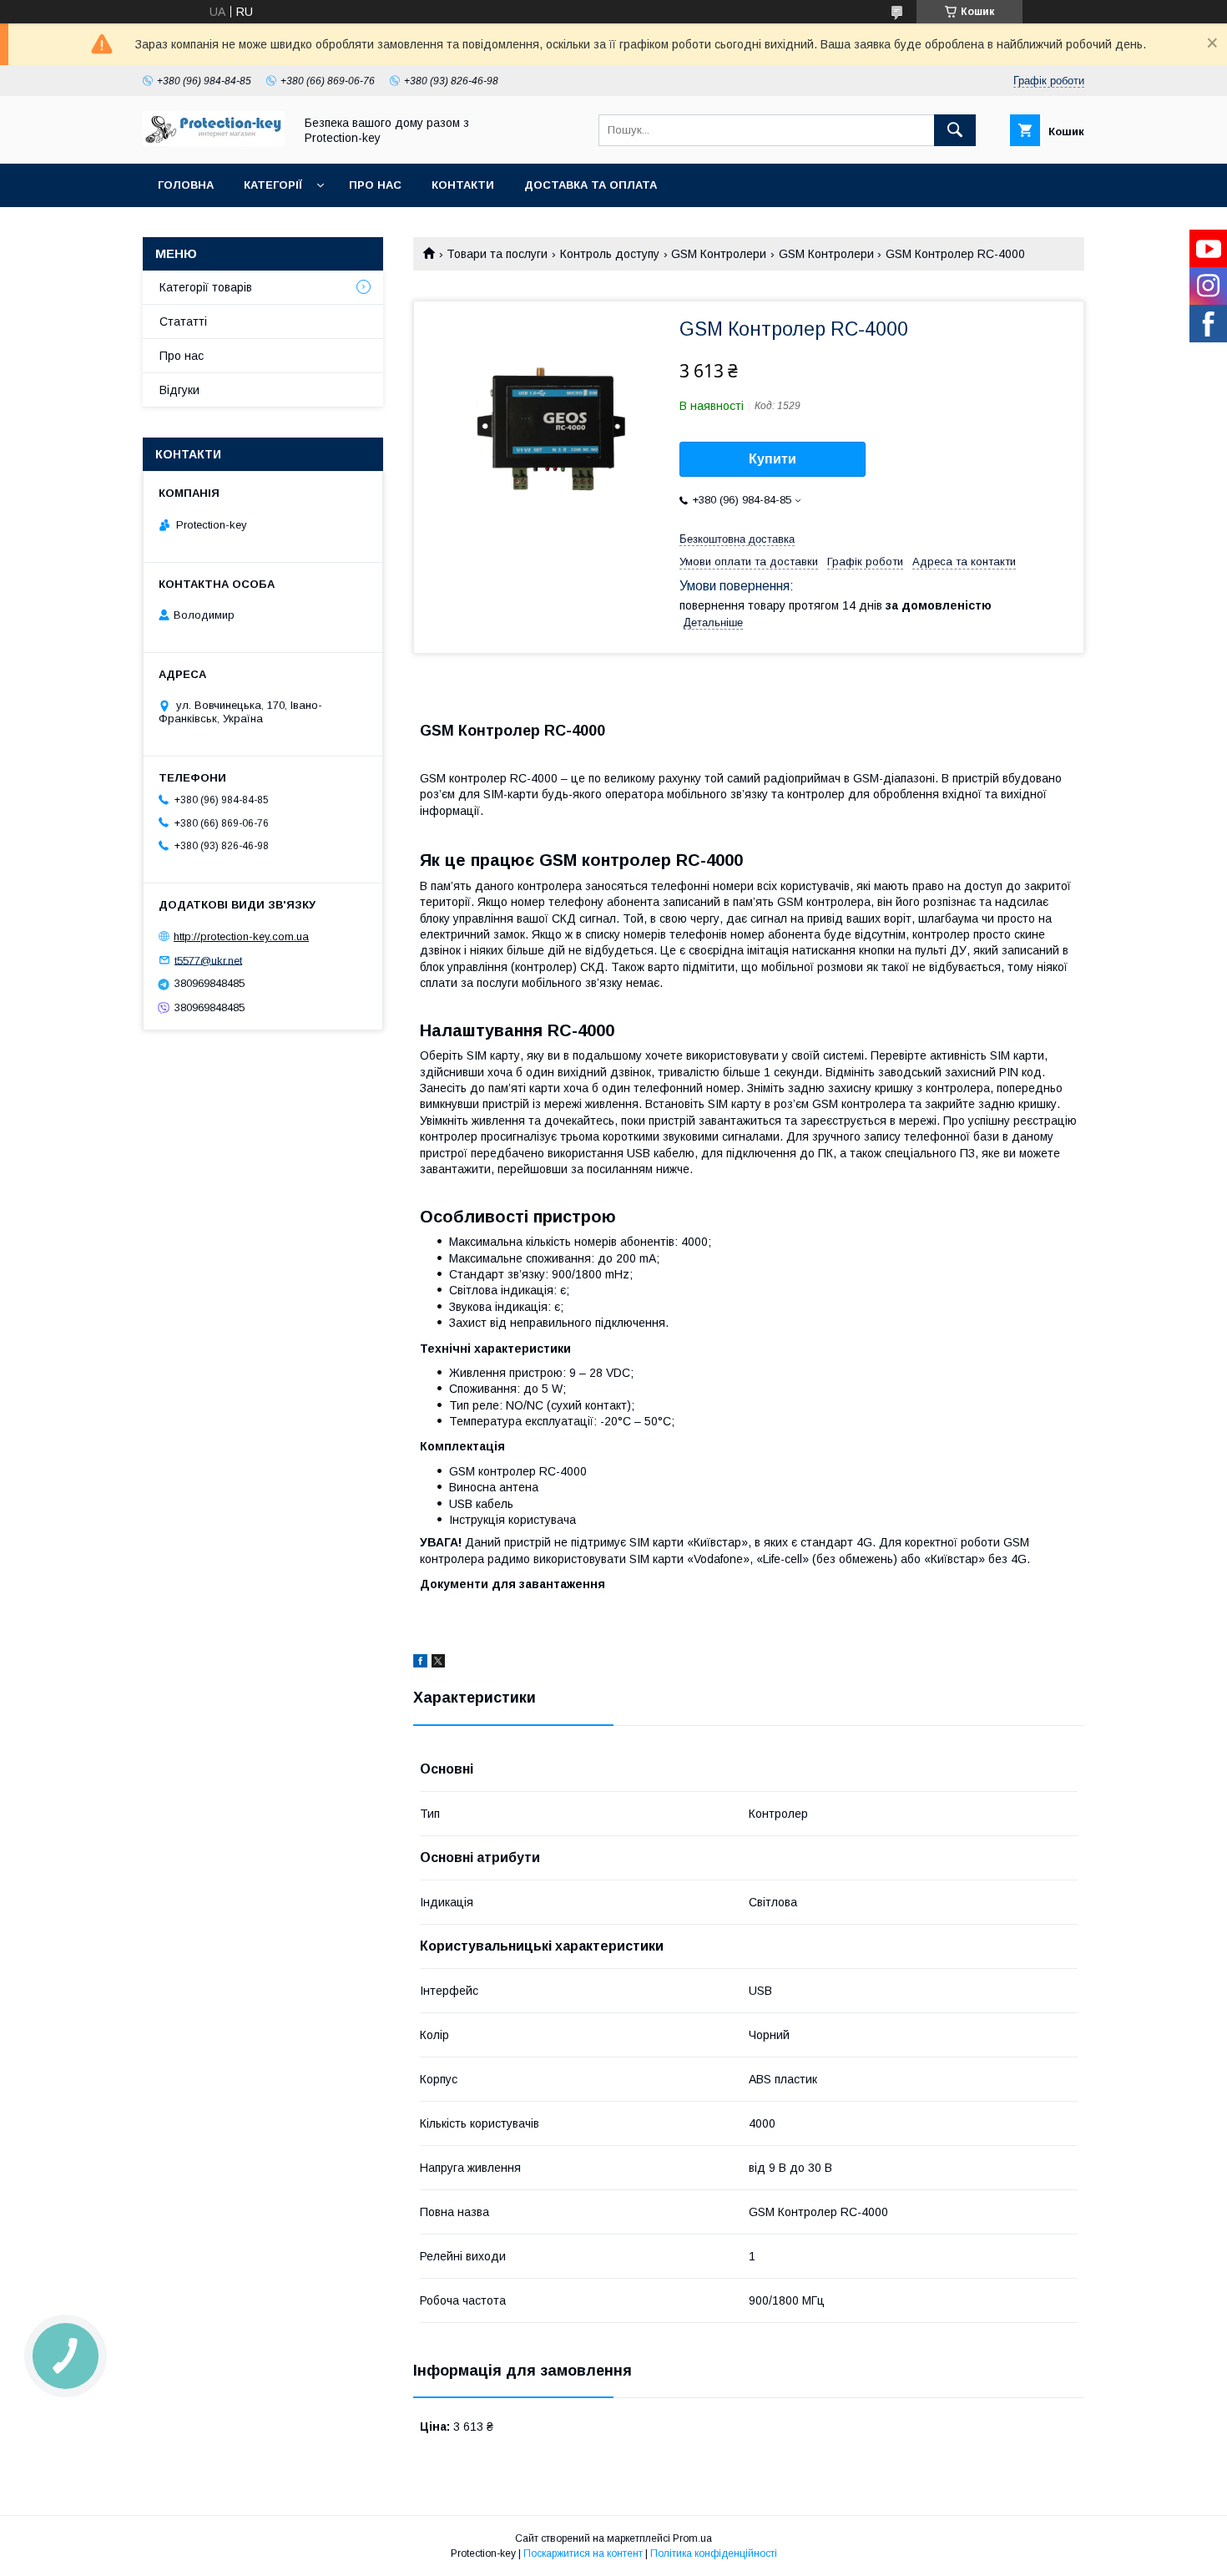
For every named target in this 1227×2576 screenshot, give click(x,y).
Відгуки (179, 390)
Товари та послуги (497, 254)
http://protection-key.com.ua (241, 936)
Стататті (183, 321)
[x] (438, 1663)
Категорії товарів (206, 287)
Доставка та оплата (591, 185)
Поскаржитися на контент (583, 2553)
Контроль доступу (610, 254)
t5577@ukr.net (208, 960)
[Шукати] (955, 130)
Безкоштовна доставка (737, 539)
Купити (773, 459)
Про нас (375, 185)
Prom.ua (692, 2538)
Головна (186, 185)
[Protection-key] (214, 142)
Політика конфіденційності (714, 2553)
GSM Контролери (719, 254)
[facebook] (420, 1663)
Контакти (463, 185)
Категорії (273, 185)
